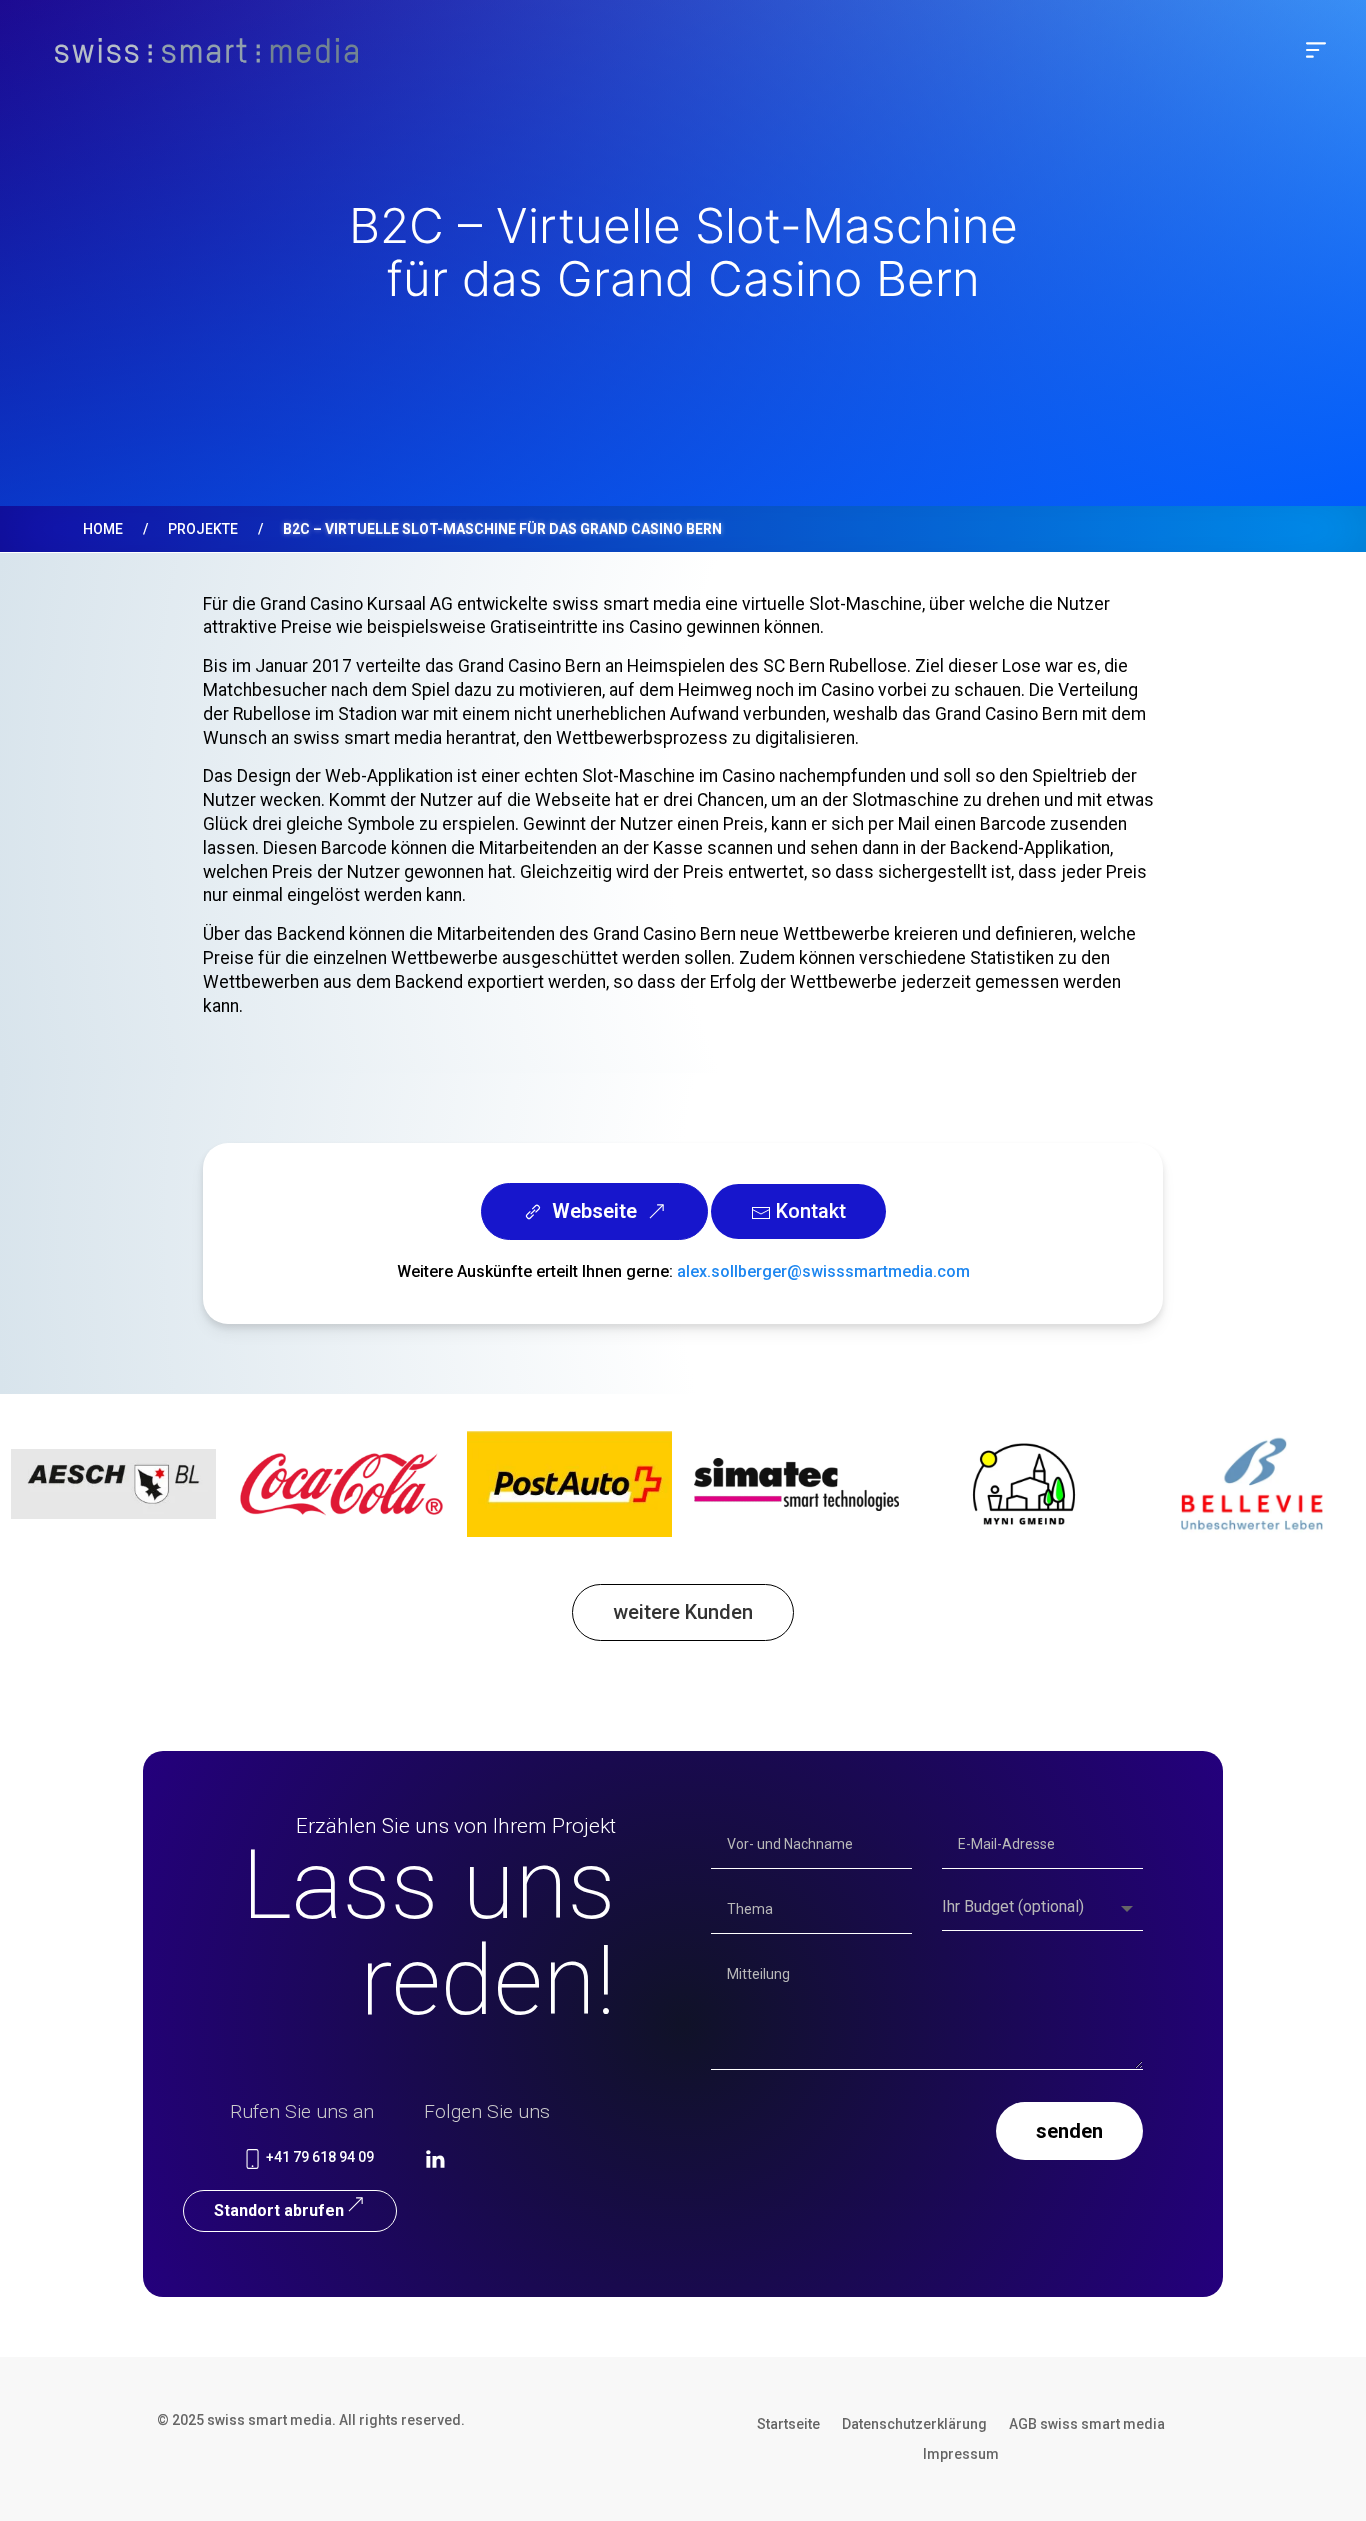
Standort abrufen (279, 2210)
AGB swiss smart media (1087, 2424)
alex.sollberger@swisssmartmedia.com (823, 1271)
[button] (1316, 50)
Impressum (961, 2454)
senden (1069, 2131)
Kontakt (808, 1211)
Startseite (788, 2424)
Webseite (594, 1211)
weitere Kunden (683, 1612)
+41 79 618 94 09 (318, 2157)
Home (103, 529)
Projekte (203, 529)
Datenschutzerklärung (914, 2424)
